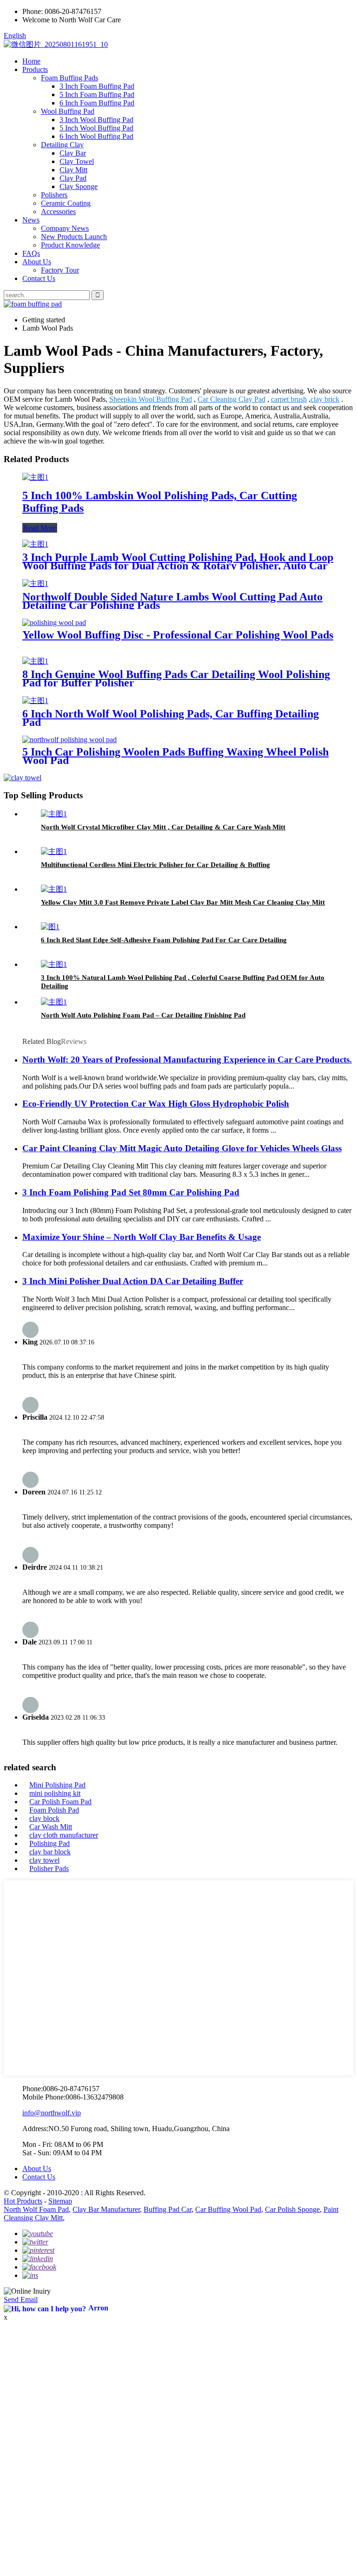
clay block (44, 1818)
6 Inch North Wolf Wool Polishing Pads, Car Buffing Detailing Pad (171, 718)
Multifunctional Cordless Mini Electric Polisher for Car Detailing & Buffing (155, 865)
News (31, 220)
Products (35, 69)
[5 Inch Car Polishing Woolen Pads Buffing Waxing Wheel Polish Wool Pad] (69, 740)
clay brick (325, 399)
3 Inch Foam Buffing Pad (97, 86)
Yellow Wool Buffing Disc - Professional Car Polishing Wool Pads (178, 635)
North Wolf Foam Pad (36, 2209)
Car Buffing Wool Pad (228, 2209)
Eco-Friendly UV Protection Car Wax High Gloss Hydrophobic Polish (156, 1104)
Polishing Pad (50, 1843)
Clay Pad (73, 178)
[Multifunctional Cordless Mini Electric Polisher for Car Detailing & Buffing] (54, 851)
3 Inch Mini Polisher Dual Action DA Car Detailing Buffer (133, 1281)
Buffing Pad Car (168, 2209)
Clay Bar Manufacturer (106, 2209)
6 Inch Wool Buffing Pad (96, 136)
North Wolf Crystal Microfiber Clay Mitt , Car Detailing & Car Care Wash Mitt (163, 827)
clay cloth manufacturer (64, 1835)
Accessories (58, 212)
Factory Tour (60, 270)
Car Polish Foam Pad (60, 1802)
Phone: (33, 11)
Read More (40, 528)
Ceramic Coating (66, 203)
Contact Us (39, 278)
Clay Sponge (79, 186)
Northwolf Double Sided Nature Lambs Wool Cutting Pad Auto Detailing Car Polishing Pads (172, 601)
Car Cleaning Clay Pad (231, 399)
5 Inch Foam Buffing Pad (97, 95)
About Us (37, 262)
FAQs (31, 253)
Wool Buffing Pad (68, 111)
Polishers (54, 195)
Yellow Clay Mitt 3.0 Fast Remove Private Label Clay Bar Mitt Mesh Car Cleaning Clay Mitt (183, 902)
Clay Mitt (73, 170)
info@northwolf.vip (52, 2113)
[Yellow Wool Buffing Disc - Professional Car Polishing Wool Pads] (54, 623)
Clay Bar (73, 153)
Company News (65, 228)
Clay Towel (77, 161)
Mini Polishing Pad (57, 1785)
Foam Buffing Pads (69, 78)
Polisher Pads (49, 1868)
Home (31, 61)
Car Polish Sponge (292, 2209)
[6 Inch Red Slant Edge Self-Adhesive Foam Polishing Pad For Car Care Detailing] (50, 927)
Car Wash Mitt (51, 1827)
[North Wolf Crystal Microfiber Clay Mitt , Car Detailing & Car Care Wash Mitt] (54, 814)
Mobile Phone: (44, 2097)
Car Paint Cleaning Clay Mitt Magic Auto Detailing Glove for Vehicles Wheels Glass (182, 1148)
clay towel (44, 1860)
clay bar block (50, 1852)
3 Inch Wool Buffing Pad (96, 120)
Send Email (21, 2299)
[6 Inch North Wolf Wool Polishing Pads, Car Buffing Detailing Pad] (35, 701)
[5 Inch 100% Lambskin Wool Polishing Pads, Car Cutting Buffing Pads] (35, 477)
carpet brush (289, 399)
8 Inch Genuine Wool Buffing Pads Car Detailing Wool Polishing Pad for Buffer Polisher (176, 678)
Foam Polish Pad (54, 1810)
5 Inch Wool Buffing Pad (96, 128)
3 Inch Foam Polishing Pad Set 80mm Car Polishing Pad (131, 1192)
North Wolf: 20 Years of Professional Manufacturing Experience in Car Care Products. (187, 1060)
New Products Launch (74, 237)
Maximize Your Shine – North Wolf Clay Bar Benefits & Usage (142, 1237)
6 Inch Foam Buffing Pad (97, 103)
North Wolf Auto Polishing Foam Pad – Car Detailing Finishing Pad (143, 1015)
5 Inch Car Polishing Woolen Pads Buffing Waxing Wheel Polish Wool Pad (175, 756)
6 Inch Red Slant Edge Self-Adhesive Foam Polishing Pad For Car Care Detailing (164, 940)
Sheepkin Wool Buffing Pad (151, 399)
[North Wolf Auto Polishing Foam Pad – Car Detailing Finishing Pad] (54, 1002)
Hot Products (23, 2201)
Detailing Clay (62, 145)
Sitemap (60, 2201)
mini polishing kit (55, 1793)
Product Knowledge (70, 245)
